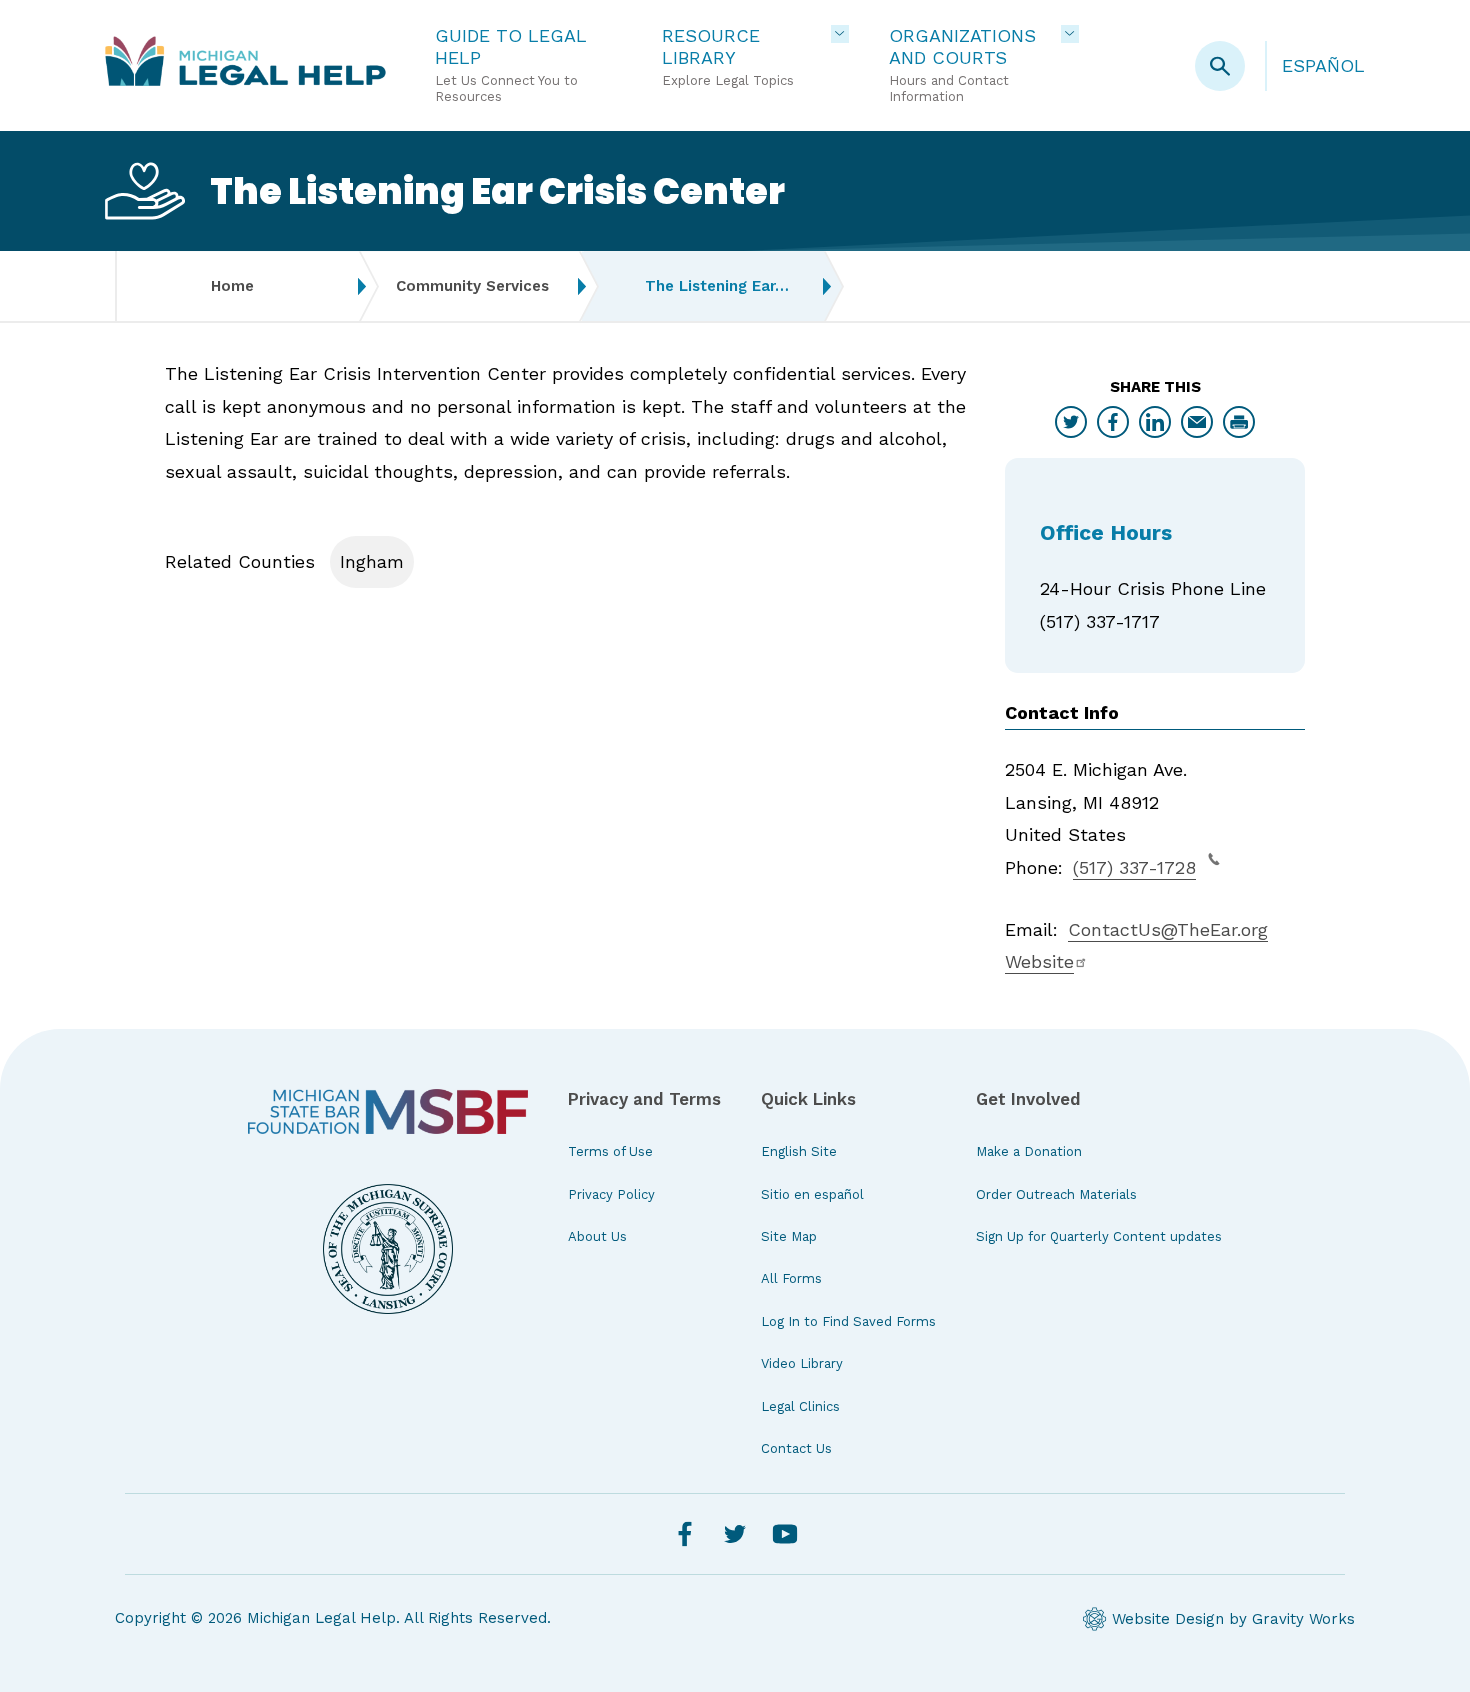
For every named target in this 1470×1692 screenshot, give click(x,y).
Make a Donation (1029, 1151)
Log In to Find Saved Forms (848, 1321)
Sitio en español (812, 1194)
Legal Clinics (800, 1406)
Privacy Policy (611, 1194)
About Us (597, 1236)
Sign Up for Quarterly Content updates (1099, 1236)
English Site (799, 1151)
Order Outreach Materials (1056, 1194)
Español (1323, 65)
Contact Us (796, 1448)
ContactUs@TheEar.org (1168, 929)
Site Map (789, 1236)
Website (1039, 961)
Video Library (802, 1363)
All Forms (791, 1278)
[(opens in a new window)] (388, 1112)
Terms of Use (610, 1151)
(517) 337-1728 (1134, 867)
